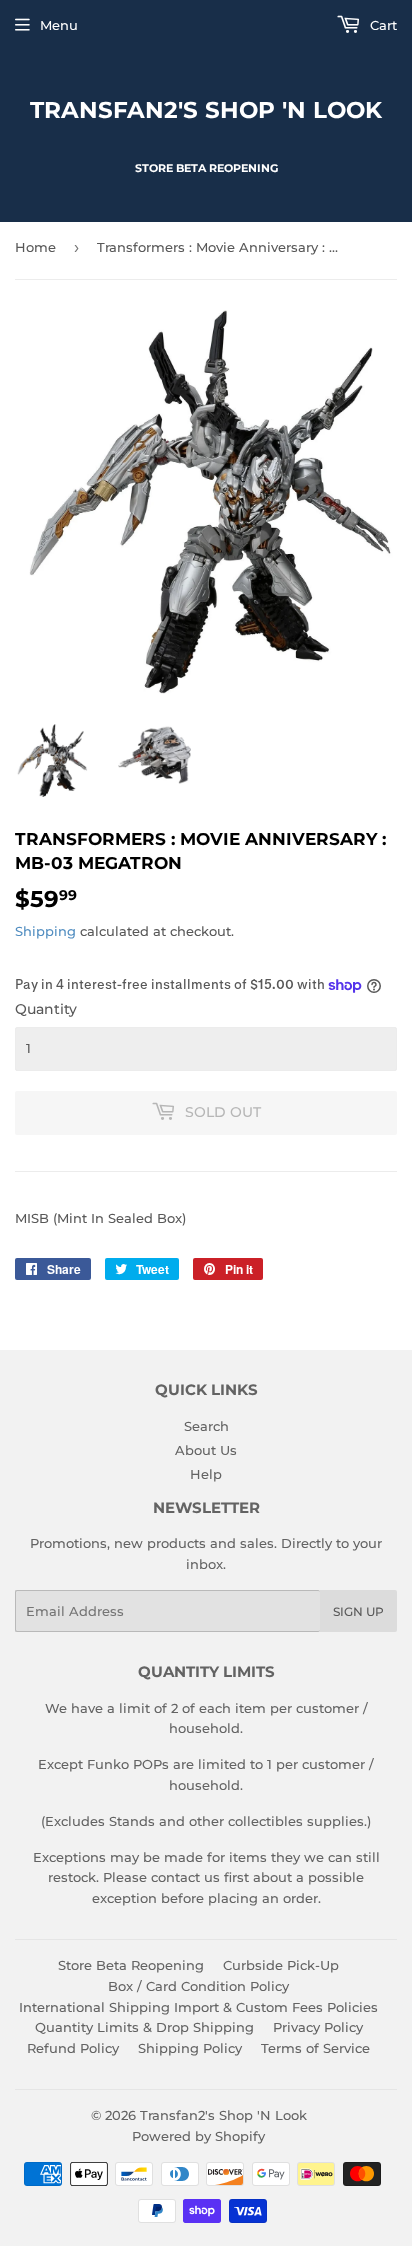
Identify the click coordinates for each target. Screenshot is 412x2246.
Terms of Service (315, 2048)
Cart (381, 25)
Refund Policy (73, 2048)
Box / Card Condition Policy (198, 1986)
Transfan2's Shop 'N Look (206, 110)
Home (35, 247)
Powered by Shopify (198, 2136)
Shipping (45, 931)
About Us (206, 1450)
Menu (59, 25)
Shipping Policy (190, 2048)
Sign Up (358, 1611)
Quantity (46, 1009)
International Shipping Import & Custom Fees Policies (198, 2007)
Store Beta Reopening (131, 1965)
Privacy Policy (318, 2027)
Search (206, 1426)
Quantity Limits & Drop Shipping (144, 2027)
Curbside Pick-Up (281, 1965)
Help (206, 1474)
